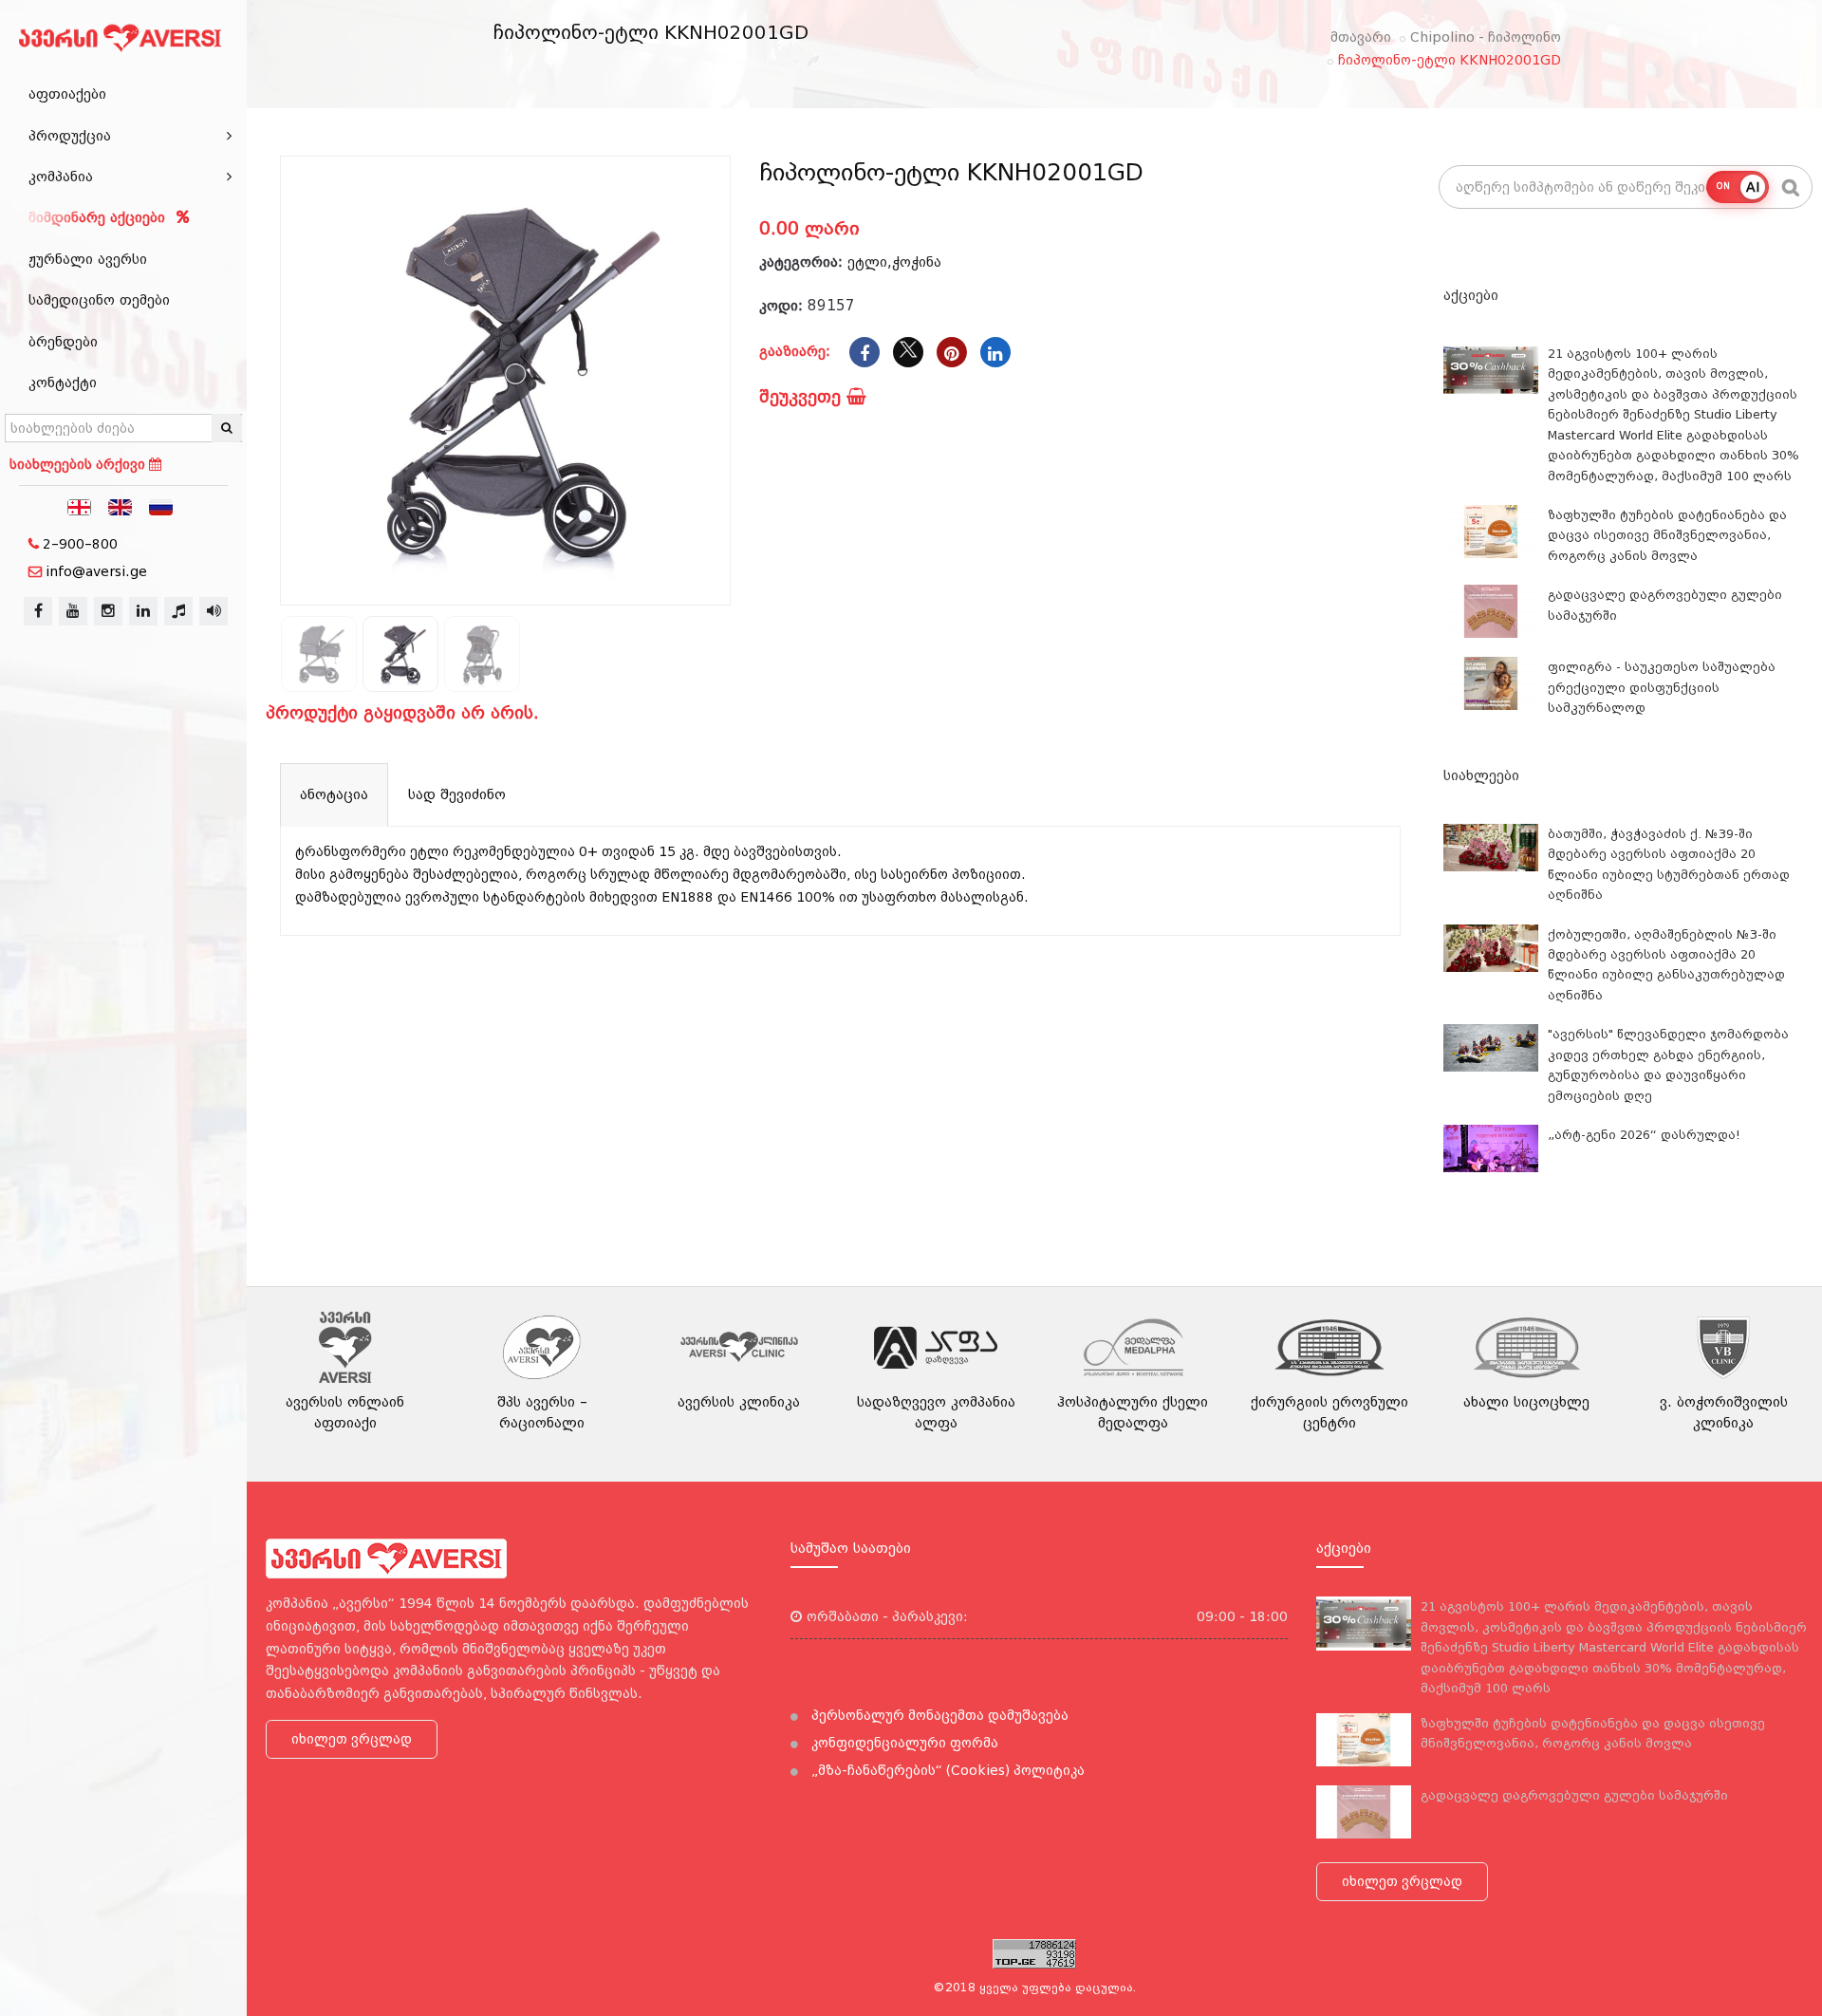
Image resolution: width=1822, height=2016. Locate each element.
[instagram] (108, 611)
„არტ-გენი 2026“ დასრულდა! (1644, 1135)
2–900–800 (80, 544)
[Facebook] (865, 352)
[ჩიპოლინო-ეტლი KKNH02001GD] (505, 381)
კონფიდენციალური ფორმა (903, 1743)
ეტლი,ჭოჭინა (894, 262)
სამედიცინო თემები (99, 300)
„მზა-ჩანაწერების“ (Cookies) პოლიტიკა (946, 1770)
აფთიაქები (67, 94)
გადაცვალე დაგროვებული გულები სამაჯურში (1574, 1795)
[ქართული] (80, 506)
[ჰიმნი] (178, 611)
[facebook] (38, 611)
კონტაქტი (63, 383)
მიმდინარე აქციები (99, 217)
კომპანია (61, 177)
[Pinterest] (952, 352)
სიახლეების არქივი (79, 464)
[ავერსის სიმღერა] (214, 611)
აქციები (1471, 295)
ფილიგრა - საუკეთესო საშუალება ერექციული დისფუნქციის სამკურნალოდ (1662, 687)
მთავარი (1361, 37)
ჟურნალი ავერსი (88, 259)
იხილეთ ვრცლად (352, 1739)
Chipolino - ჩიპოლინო (1486, 37)
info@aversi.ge (96, 571)
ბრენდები (63, 342)
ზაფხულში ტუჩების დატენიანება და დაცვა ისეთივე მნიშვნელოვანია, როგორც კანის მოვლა (1667, 535)
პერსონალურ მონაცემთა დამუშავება (938, 1715)
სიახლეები (1481, 775)
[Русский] (161, 506)
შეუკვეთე (803, 396)
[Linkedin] (995, 352)
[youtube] (73, 611)
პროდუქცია (70, 136)
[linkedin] (143, 611)
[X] (908, 352)
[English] (121, 506)
